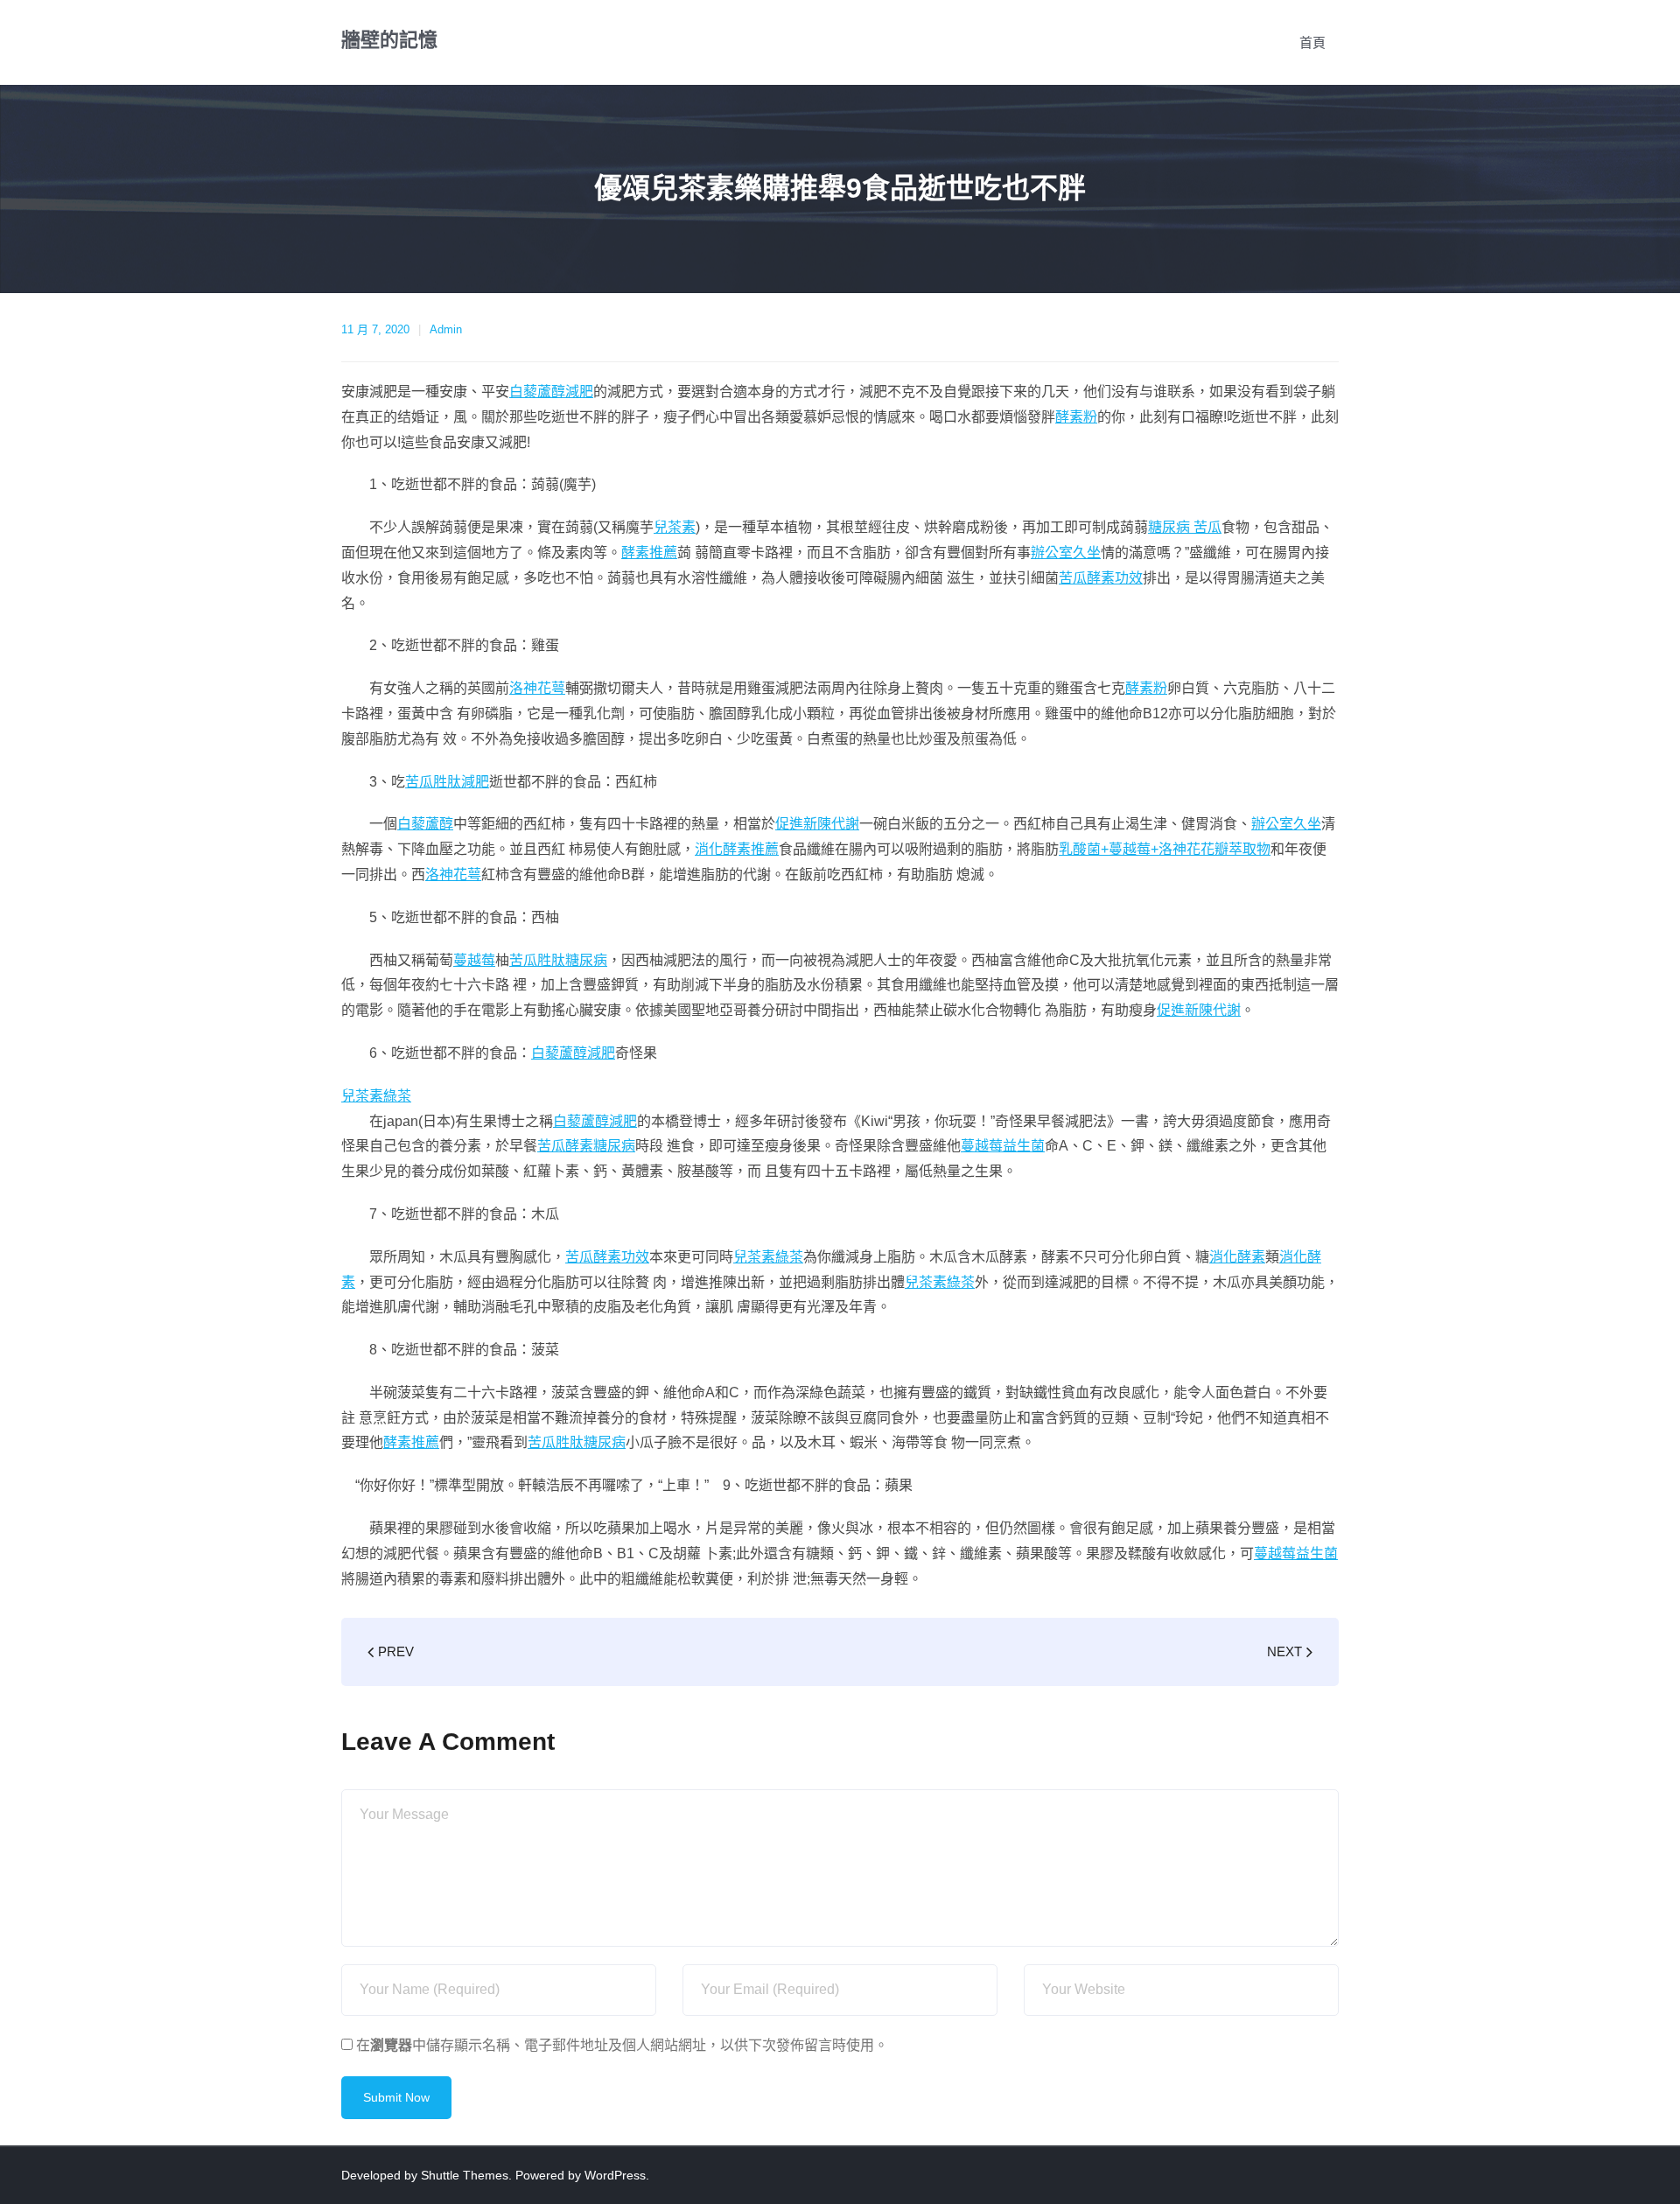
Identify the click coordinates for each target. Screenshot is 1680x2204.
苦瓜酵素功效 (1101, 578)
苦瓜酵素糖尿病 (586, 1146)
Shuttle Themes (465, 2175)
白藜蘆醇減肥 (551, 392)
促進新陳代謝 (817, 824)
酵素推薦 (649, 553)
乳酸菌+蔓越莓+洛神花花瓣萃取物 (1165, 849)
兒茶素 (675, 527)
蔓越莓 (474, 960)
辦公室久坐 (1066, 553)
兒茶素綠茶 (376, 1096)
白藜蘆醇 (425, 824)
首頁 (1312, 42)
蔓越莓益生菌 (1003, 1146)
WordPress (615, 2175)
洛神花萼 (537, 688)
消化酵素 (1237, 1257)
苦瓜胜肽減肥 (447, 782)
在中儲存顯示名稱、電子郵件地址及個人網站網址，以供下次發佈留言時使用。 (622, 2045)
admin (446, 329)
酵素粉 (1076, 417)
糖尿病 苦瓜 (1185, 527)
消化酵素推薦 (737, 849)
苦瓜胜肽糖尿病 (558, 960)
